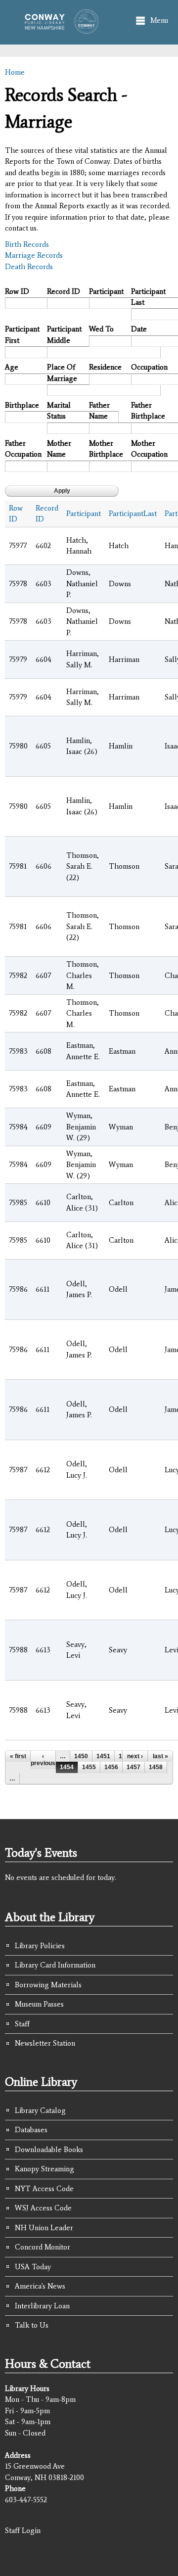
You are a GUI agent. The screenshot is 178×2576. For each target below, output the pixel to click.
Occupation (148, 367)
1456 (111, 1767)
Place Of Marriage (62, 373)
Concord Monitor (43, 2247)
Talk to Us (32, 2325)
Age (12, 367)
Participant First (22, 335)
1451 (103, 1756)
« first (18, 1756)
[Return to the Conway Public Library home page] (59, 29)
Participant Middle (64, 335)
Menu (159, 20)
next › (135, 1756)
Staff (22, 2024)
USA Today (33, 2267)
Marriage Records (34, 255)
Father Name (99, 411)
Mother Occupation (148, 449)
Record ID (64, 291)
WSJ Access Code (43, 2208)
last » (160, 1756)
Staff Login (23, 2530)
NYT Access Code (44, 2189)
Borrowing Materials (48, 1985)
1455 (89, 1767)
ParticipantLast (133, 514)
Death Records (29, 267)
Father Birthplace (148, 411)
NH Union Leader (44, 2228)
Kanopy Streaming (44, 2169)
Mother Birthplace (106, 449)
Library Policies (40, 1946)
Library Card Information (55, 1965)
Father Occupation (22, 449)
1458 (156, 1767)
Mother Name (59, 449)
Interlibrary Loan (42, 2306)
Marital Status (59, 411)
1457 (133, 1767)
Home (15, 72)
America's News (40, 2286)
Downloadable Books (49, 2150)
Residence (105, 367)
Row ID (17, 291)
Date (139, 329)
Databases (31, 2130)
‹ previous (43, 1760)
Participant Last (148, 297)
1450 (81, 1756)
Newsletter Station (45, 2043)
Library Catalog (40, 2110)
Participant (106, 291)
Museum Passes (39, 2004)
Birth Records (27, 244)
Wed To (101, 329)
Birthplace (22, 405)
